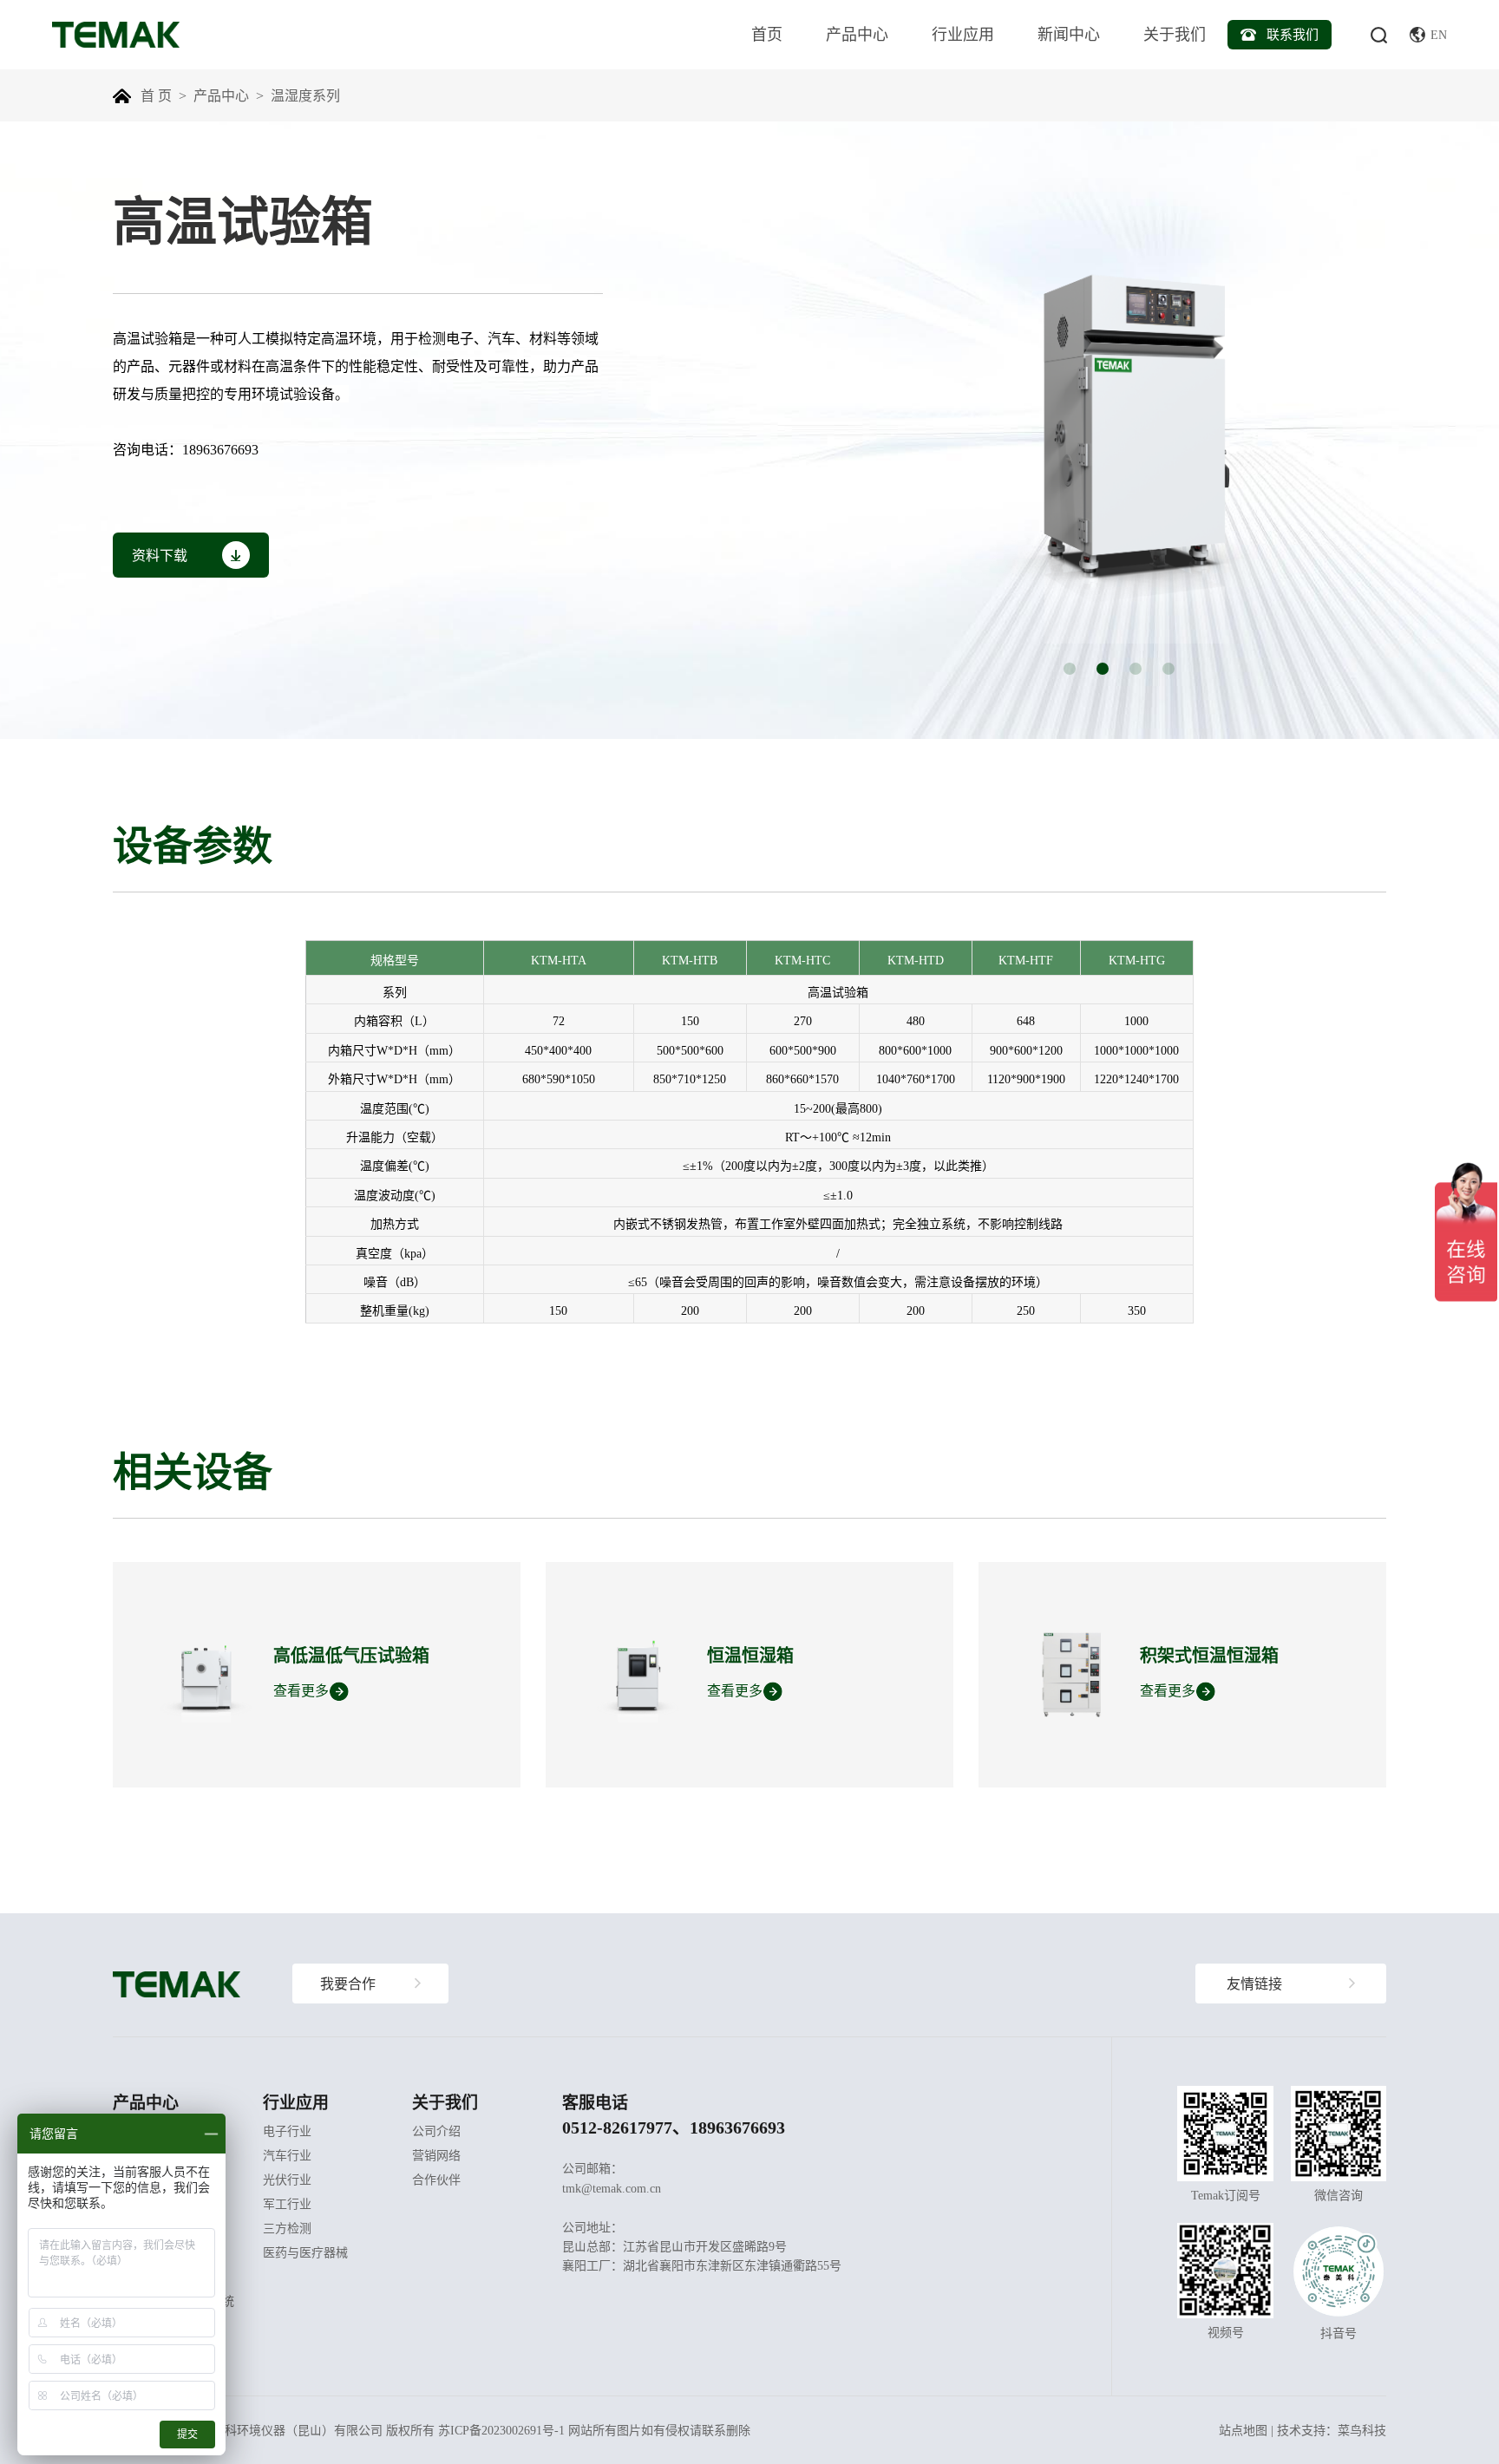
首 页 (156, 95)
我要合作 (348, 1984)
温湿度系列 (305, 95)
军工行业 (287, 2204)
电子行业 (287, 2131)
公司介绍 (436, 2131)
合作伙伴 (436, 2180)
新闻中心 (1069, 34)
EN (1439, 35)
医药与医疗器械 (305, 2252)
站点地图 (1243, 2430)
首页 (767, 34)
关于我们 (1175, 34)
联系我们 (1293, 34)
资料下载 (160, 555)
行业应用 (963, 34)
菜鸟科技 (1362, 2430)
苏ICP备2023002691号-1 (501, 2430)
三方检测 (287, 2228)
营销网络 (436, 2155)
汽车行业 (287, 2155)
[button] (1070, 669)
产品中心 (857, 34)
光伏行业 (287, 2180)
